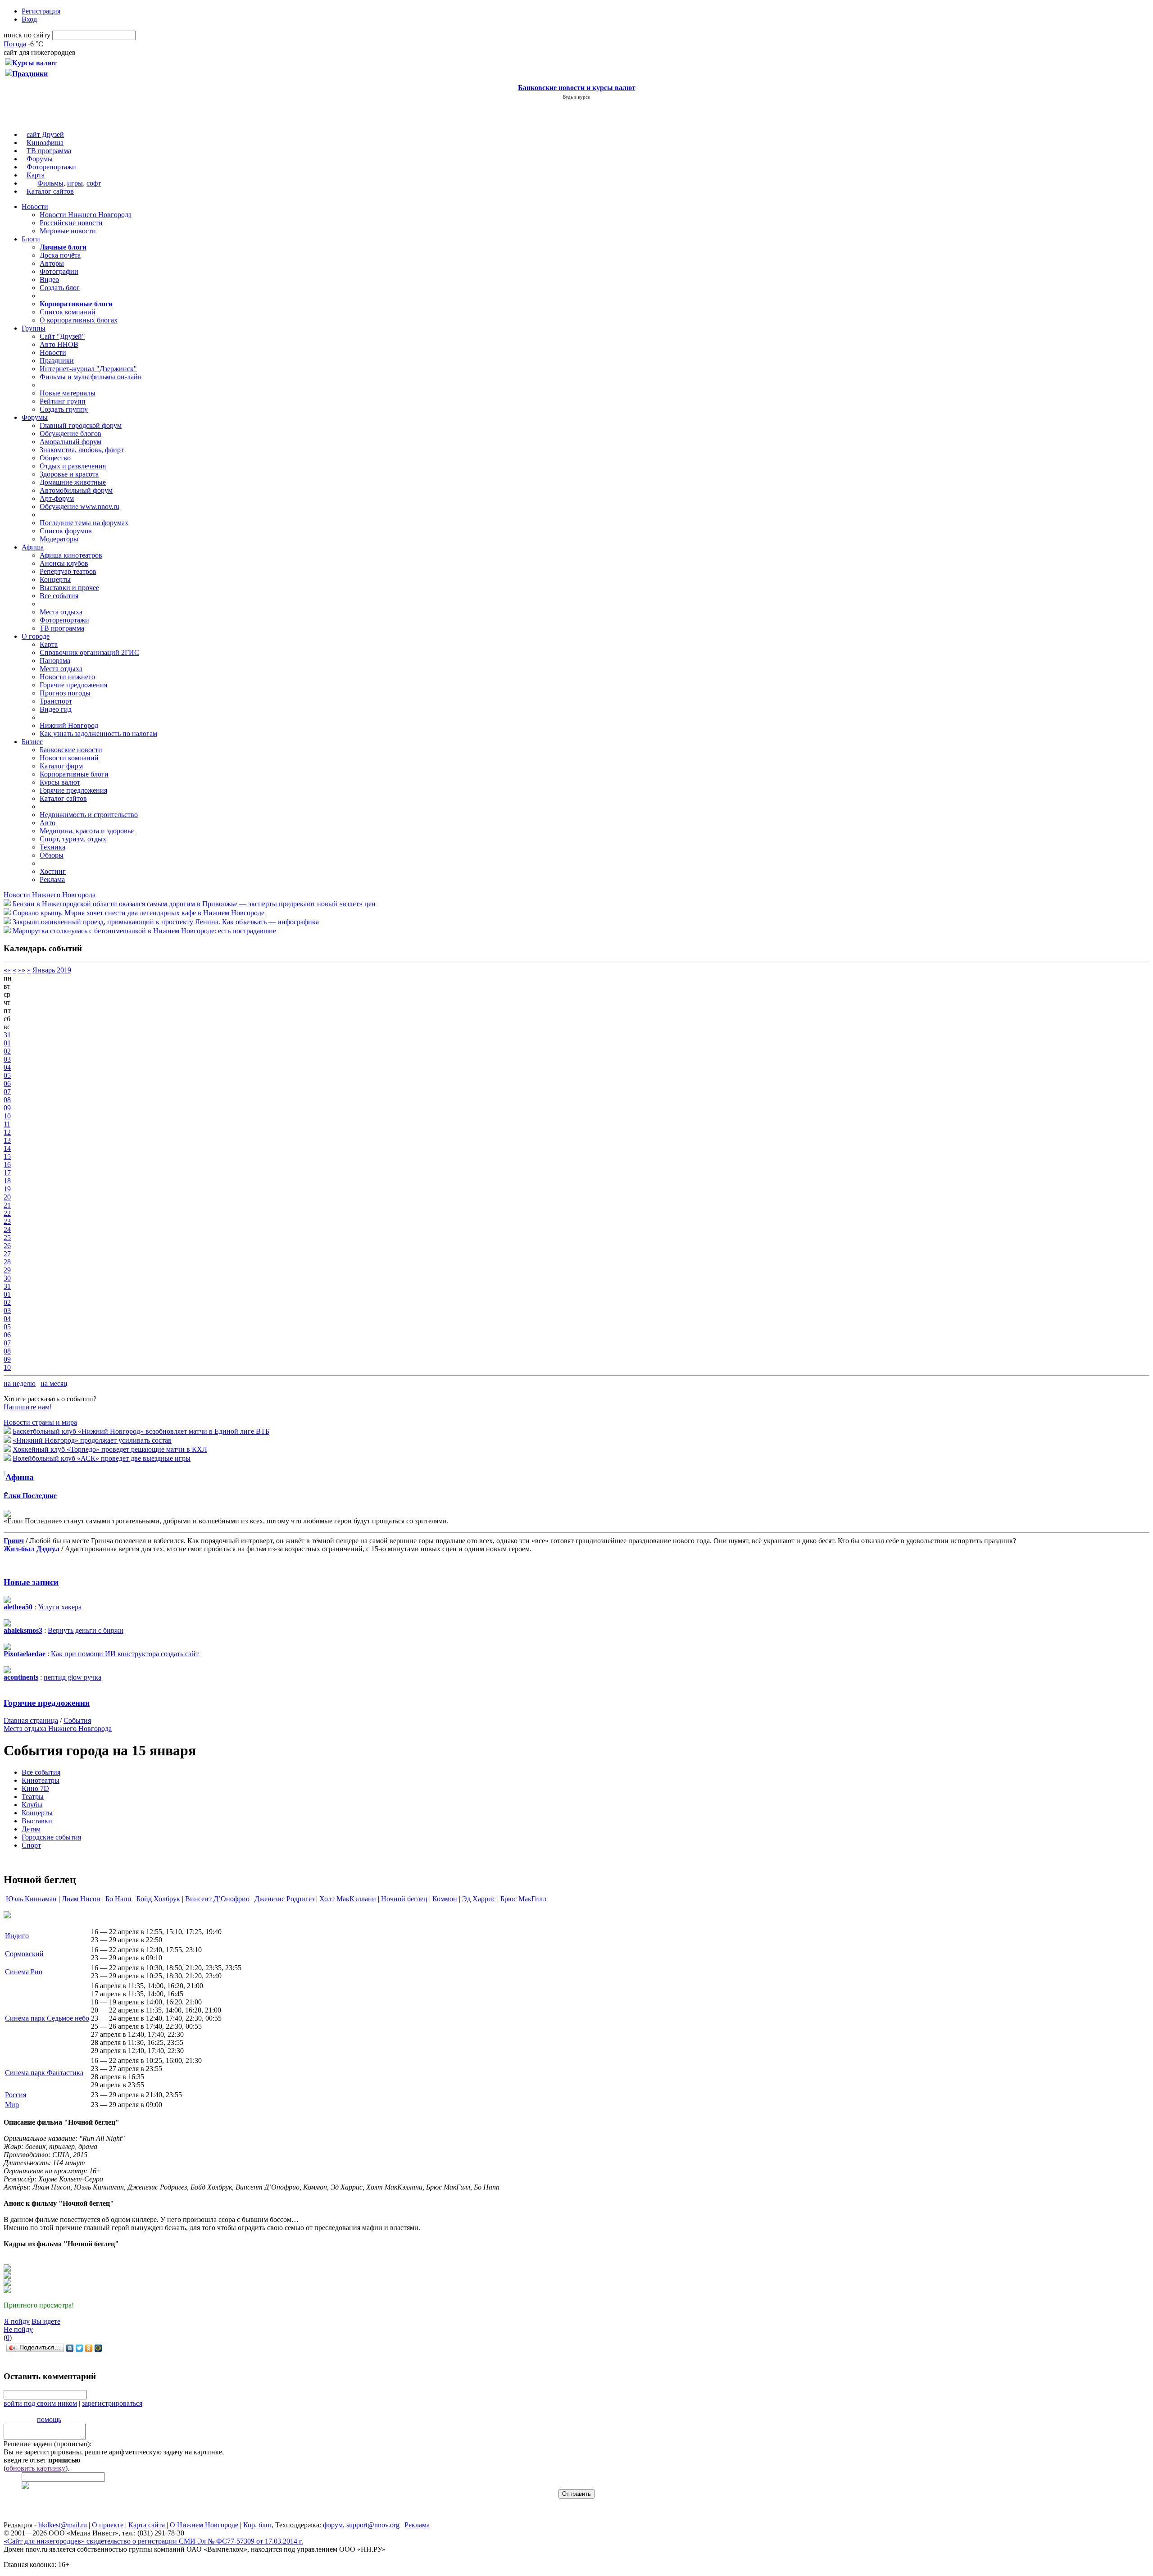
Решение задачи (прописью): (48, 2444)
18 (7, 1181)
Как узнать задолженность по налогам (98, 734)
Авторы (52, 263)
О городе (36, 636)
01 (7, 1043)
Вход (29, 19)
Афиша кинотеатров (71, 555)
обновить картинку (36, 2468)
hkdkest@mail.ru (63, 2525)
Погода (15, 44)
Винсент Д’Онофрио (217, 1899)
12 (7, 1132)
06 (7, 1084)
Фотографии (59, 271)
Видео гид (56, 709)
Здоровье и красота (69, 474)
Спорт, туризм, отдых (73, 839)
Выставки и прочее (69, 588)
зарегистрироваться (112, 2403)
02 (7, 1051)
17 (7, 1173)
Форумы (40, 159)
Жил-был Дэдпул (32, 1549)
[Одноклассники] (89, 2348)
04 (7, 1067)
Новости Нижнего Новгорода (86, 215)
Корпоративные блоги (74, 774)
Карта (36, 175)
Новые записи (31, 1582)
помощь (49, 2419)
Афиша (33, 547)
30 (7, 1278)
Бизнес (32, 742)
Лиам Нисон (81, 1899)
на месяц (54, 1383)
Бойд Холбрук (158, 1899)
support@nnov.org (373, 2525)
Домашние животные (73, 482)
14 (7, 1148)
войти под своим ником (40, 2403)
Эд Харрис (479, 1899)
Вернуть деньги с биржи (86, 1630)
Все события (59, 596)
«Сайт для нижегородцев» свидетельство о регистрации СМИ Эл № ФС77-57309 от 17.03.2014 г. (153, 2541)
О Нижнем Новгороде (204, 2525)
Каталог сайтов (50, 191)
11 (7, 1124)
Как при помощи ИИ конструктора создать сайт (125, 1654)
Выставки (37, 1821)
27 (7, 1254)
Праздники (57, 361)
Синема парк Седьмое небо (47, 2018)
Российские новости (71, 223)
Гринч (14, 1541)
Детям (31, 1829)
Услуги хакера (60, 1607)
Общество (55, 458)
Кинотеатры (41, 1780)
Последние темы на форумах (84, 523)
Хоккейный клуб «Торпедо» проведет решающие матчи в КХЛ (110, 1449)
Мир (12, 2105)
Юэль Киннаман (31, 1899)
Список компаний (68, 312)
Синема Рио (24, 1972)
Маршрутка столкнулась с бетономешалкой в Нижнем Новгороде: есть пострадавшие (144, 931)
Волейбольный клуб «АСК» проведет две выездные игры (102, 1458)
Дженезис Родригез (284, 1899)
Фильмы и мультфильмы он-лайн (91, 377)
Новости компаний (69, 758)
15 (7, 1156)
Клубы (32, 1805)
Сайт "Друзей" (62, 336)
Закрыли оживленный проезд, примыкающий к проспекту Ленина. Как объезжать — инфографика (166, 922)
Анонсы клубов (64, 563)
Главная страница (31, 1720)
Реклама (52, 879)
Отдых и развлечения (73, 466)
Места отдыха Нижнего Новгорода (58, 1729)
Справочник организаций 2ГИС (89, 652)
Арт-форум (57, 498)
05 (7, 1075)
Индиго (17, 1936)
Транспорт (56, 701)
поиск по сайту (27, 35)
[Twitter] (79, 2348)
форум (333, 2525)
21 (7, 1205)
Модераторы (59, 539)
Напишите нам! (28, 1407)
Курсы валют (60, 782)
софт (94, 183)
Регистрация (41, 11)
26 (7, 1246)
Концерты (55, 579)
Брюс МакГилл (523, 1899)
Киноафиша (45, 143)
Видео (49, 279)
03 (7, 1059)
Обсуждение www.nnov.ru (79, 507)
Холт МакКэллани (348, 1899)
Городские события (51, 1837)
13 (7, 1140)
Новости (35, 207)
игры (75, 183)
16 (7, 1165)
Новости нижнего (67, 677)
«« (7, 970)
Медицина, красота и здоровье (87, 831)
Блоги (31, 239)
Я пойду (17, 2321)
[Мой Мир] (98, 2348)
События (77, 1720)
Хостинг (53, 871)
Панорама (55, 661)
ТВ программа (49, 151)
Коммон (445, 1899)
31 (7, 1035)
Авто (48, 823)
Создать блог (60, 288)
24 (7, 1229)
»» (22, 970)
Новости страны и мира (40, 1422)
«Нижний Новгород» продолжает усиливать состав (92, 1440)
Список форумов (66, 531)
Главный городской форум (81, 425)
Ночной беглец (404, 1899)
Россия (16, 2095)
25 (7, 1238)
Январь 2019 (52, 970)
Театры (33, 1797)
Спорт (31, 1845)
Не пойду (18, 2329)
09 (7, 1108)
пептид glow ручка (73, 1677)
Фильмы (50, 183)
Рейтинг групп (63, 401)
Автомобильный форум (76, 490)
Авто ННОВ (59, 344)
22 (7, 1213)
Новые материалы (68, 393)
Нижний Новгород (69, 725)
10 (7, 1116)
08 (7, 1100)
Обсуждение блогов (70, 434)
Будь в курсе (576, 97)
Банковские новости (71, 750)
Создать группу (64, 409)
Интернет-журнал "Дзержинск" (88, 369)
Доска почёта (60, 255)
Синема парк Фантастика (44, 2073)
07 (7, 1092)
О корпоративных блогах (79, 320)
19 (7, 1189)
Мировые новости (68, 231)
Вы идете (46, 2321)
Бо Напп (118, 1899)
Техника (52, 847)
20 (7, 1197)
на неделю (20, 1383)
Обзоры (52, 855)
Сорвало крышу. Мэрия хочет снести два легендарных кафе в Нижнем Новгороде (138, 913)
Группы (34, 328)
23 (7, 1221)
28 (7, 1262)
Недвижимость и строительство (89, 815)
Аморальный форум (70, 442)
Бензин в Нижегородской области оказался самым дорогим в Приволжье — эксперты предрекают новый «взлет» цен (194, 904)
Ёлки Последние (30, 1496)
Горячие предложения (73, 685)
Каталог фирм (61, 766)
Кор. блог (257, 2525)
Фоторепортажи (51, 167)
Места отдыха (61, 612)
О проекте (108, 2525)
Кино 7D (35, 1788)
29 (7, 1270)
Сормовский (24, 1954)
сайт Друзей (45, 134)
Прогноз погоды (65, 693)
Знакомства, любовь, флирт (82, 450)
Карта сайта (147, 2525)
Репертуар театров (68, 571)
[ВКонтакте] (70, 2348)
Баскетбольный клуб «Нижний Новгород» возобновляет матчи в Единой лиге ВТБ (141, 1431)
